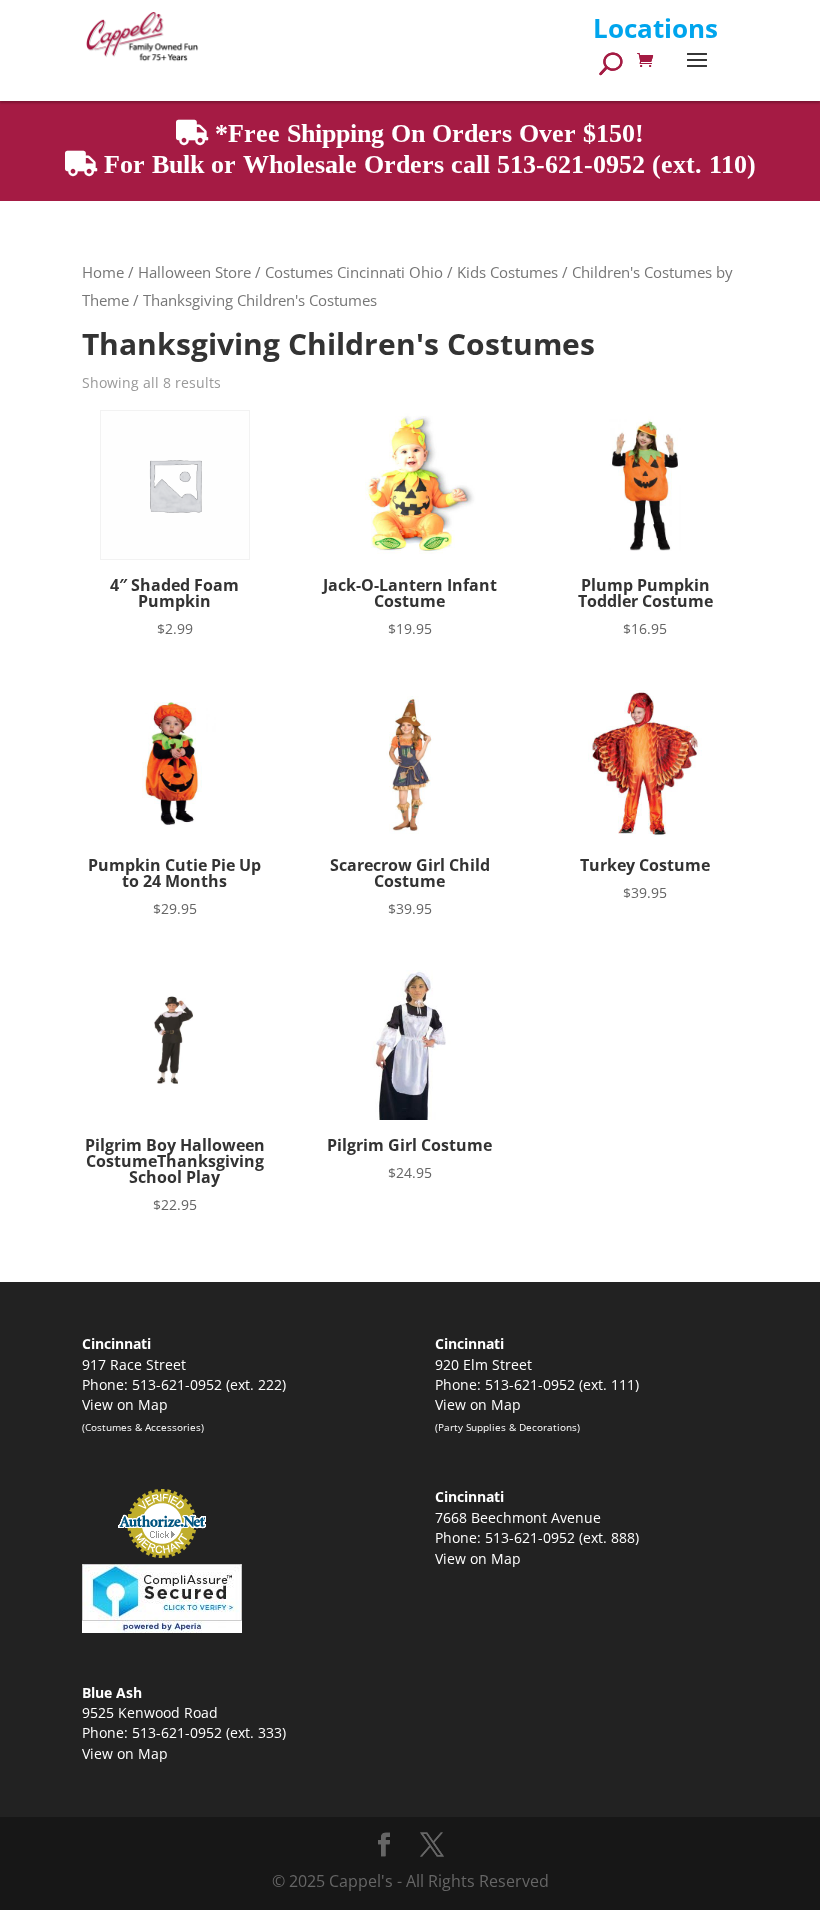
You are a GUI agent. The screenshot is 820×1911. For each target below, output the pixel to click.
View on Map (125, 1404)
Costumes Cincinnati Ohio (354, 272)
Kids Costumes (507, 272)
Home (103, 272)
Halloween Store (194, 272)
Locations (655, 28)
